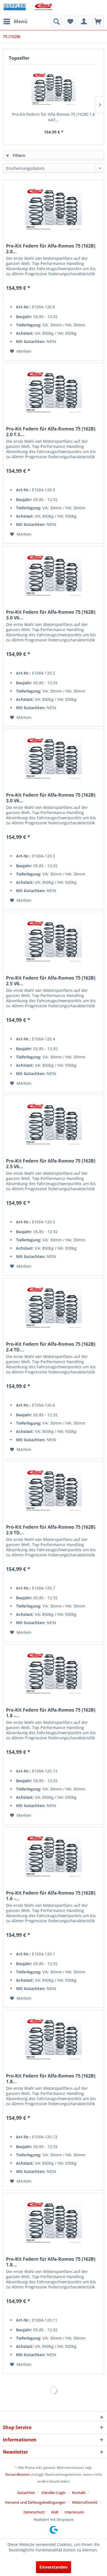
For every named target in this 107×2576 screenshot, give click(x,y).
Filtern (18, 155)
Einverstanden (53, 2567)
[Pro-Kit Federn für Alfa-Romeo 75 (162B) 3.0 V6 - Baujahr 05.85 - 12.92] (53, 758)
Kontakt (79, 2493)
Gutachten (26, 2493)
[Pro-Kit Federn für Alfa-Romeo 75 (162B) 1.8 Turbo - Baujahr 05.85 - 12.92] (53, 2039)
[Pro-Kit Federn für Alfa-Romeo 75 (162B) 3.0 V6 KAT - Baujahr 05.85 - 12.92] (53, 575)
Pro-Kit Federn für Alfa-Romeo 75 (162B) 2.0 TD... (51, 1530)
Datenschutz (34, 2512)
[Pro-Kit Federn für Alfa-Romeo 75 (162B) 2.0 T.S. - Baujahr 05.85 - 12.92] (53, 209)
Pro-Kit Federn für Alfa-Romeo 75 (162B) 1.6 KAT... (53, 117)
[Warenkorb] (98, 21)
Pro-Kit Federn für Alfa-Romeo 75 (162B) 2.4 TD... (51, 1347)
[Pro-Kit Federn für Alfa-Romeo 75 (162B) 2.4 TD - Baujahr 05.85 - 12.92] (53, 1307)
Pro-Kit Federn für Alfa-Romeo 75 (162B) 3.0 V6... (51, 615)
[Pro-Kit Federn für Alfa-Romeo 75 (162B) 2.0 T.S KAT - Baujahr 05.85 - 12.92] (53, 392)
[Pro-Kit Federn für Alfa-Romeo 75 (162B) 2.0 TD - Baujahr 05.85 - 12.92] (53, 1490)
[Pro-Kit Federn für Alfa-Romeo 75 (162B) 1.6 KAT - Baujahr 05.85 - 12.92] (53, 89)
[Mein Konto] (84, 21)
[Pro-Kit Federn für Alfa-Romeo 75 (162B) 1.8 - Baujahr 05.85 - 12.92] (53, 1673)
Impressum (74, 2512)
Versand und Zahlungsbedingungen (35, 2502)
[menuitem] (15, 21)
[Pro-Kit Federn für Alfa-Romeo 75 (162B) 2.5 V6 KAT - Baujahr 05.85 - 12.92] (53, 941)
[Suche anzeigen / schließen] (56, 21)
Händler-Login (53, 2493)
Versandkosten (18, 2474)
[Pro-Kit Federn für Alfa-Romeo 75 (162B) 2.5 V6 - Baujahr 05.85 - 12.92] (53, 1124)
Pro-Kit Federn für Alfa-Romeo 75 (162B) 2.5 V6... (51, 981)
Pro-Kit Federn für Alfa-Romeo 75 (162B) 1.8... (51, 2079)
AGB (55, 2512)
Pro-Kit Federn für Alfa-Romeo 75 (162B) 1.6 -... (51, 1896)
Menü (21, 21)
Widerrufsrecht (85, 2502)
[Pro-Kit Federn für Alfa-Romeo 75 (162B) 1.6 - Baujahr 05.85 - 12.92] (53, 1856)
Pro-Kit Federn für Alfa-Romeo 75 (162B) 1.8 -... (51, 1713)
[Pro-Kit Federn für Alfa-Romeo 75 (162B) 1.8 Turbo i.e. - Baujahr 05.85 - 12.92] (53, 2222)
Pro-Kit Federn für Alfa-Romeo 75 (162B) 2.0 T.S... (51, 432)
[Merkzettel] (70, 21)
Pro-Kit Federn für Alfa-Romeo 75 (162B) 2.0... (51, 249)
